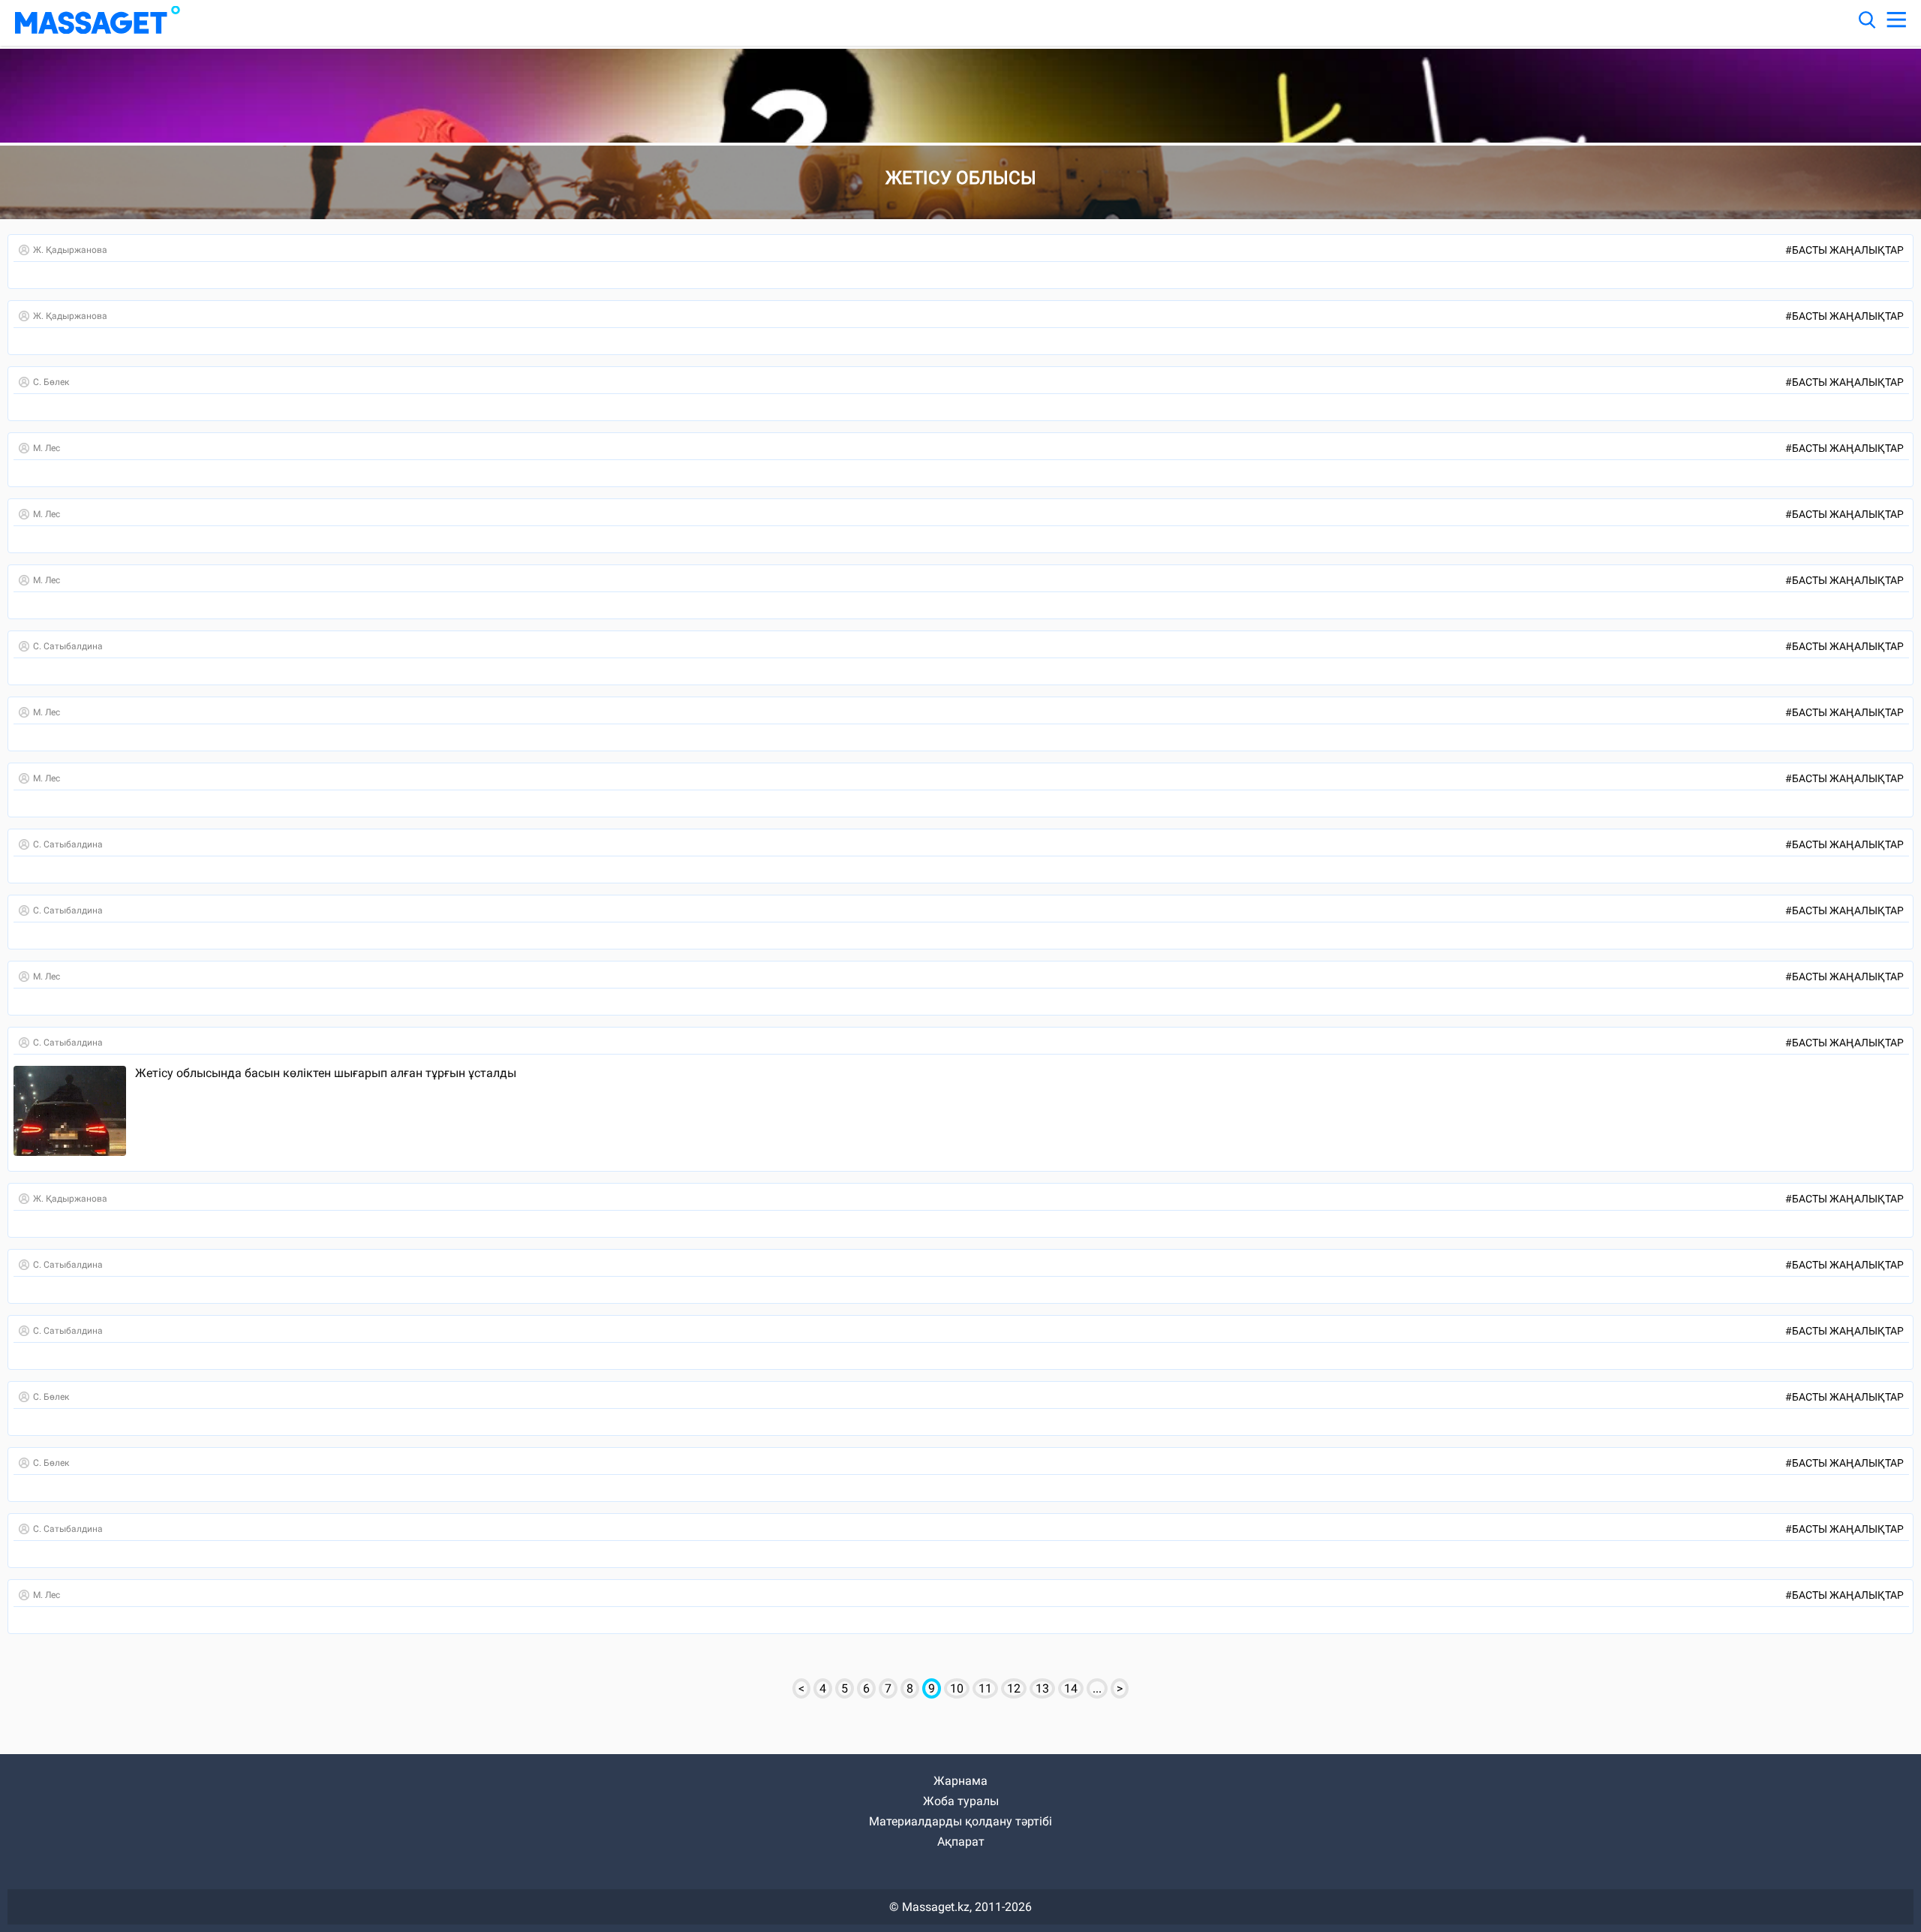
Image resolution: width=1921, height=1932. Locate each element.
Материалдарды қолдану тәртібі (960, 1821)
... (1097, 1688)
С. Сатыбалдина (68, 646)
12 (1014, 1688)
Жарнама (960, 1781)
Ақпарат (961, 1842)
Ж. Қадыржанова (70, 250)
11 (985, 1688)
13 (1042, 1688)
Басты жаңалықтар (1844, 250)
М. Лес (47, 448)
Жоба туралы (961, 1801)
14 (1071, 1688)
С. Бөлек (51, 382)
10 (957, 1688)
